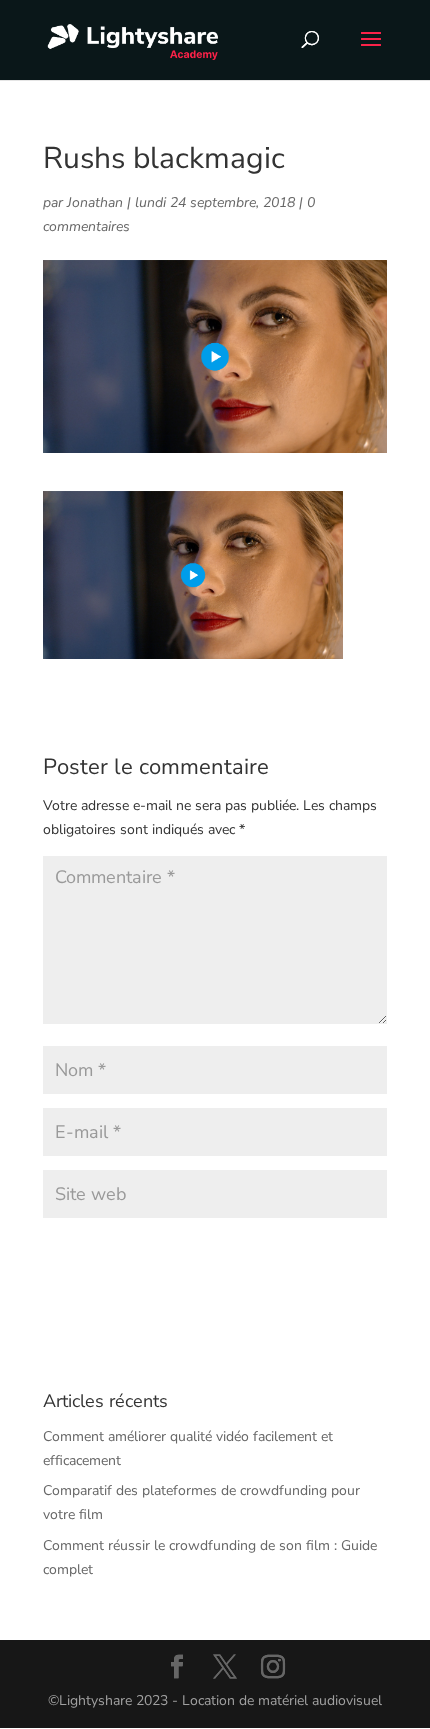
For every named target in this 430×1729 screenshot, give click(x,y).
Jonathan (95, 202)
